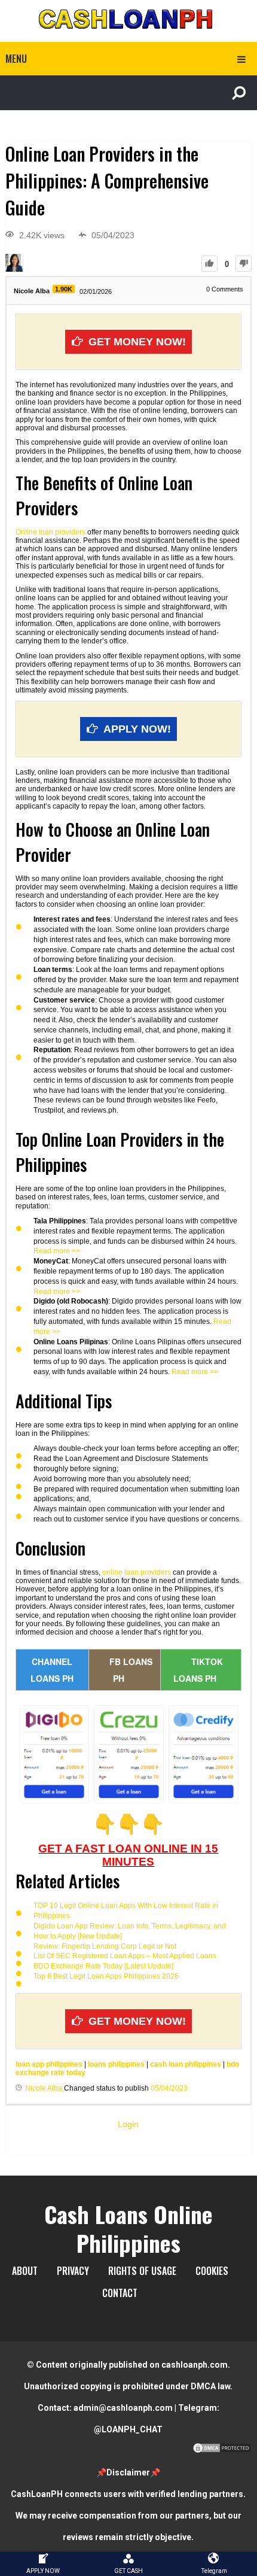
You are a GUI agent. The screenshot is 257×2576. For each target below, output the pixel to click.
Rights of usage (142, 2271)
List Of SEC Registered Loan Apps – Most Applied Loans (125, 1956)
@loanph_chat (128, 2429)
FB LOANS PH (131, 1670)
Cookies (212, 2271)
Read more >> (57, 1251)
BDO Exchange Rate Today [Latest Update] (103, 1966)
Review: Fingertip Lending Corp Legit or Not (105, 1946)
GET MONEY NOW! (137, 342)
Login (128, 2124)
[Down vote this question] (244, 264)
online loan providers (137, 1572)
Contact (120, 2293)
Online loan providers (51, 532)
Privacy (73, 2271)
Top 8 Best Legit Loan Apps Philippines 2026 (106, 1976)
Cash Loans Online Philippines (128, 2228)
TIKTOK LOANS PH (198, 1670)
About (25, 2271)
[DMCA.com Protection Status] (222, 2451)
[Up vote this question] (209, 264)
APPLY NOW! (137, 729)
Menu (16, 59)
